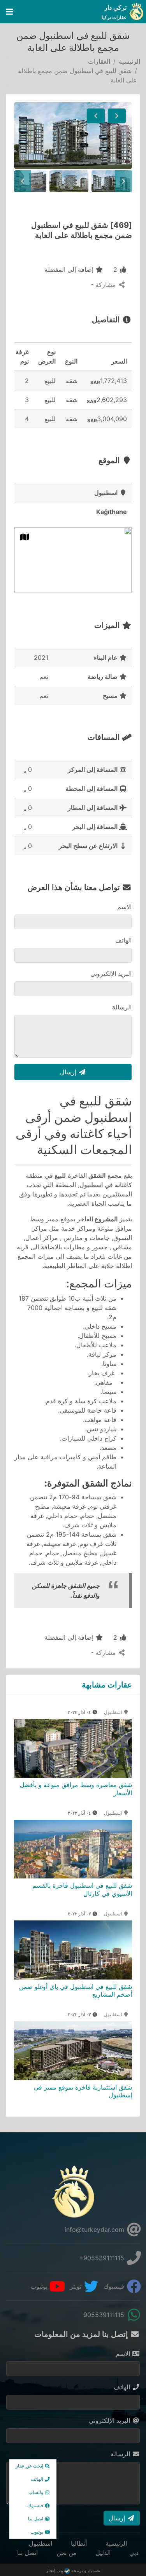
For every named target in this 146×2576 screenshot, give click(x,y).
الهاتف (123, 940)
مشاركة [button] (107, 285)
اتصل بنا (27, 2553)
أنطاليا (79, 2543)
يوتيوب (40, 2286)
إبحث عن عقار (30, 2466)
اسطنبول (113, 1712)
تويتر (77, 2286)
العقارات (99, 61)
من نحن (67, 2553)
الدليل (103, 2553)
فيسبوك (115, 2286)
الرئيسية (129, 61)
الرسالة (122, 1007)
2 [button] (116, 269)
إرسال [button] (69, 1072)
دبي (134, 2553)
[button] (117, 116)
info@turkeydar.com (95, 2230)
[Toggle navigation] (10, 12)
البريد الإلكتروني (111, 974)
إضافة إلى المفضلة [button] (70, 269)
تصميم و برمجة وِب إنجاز (73, 2570)
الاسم (124, 907)
